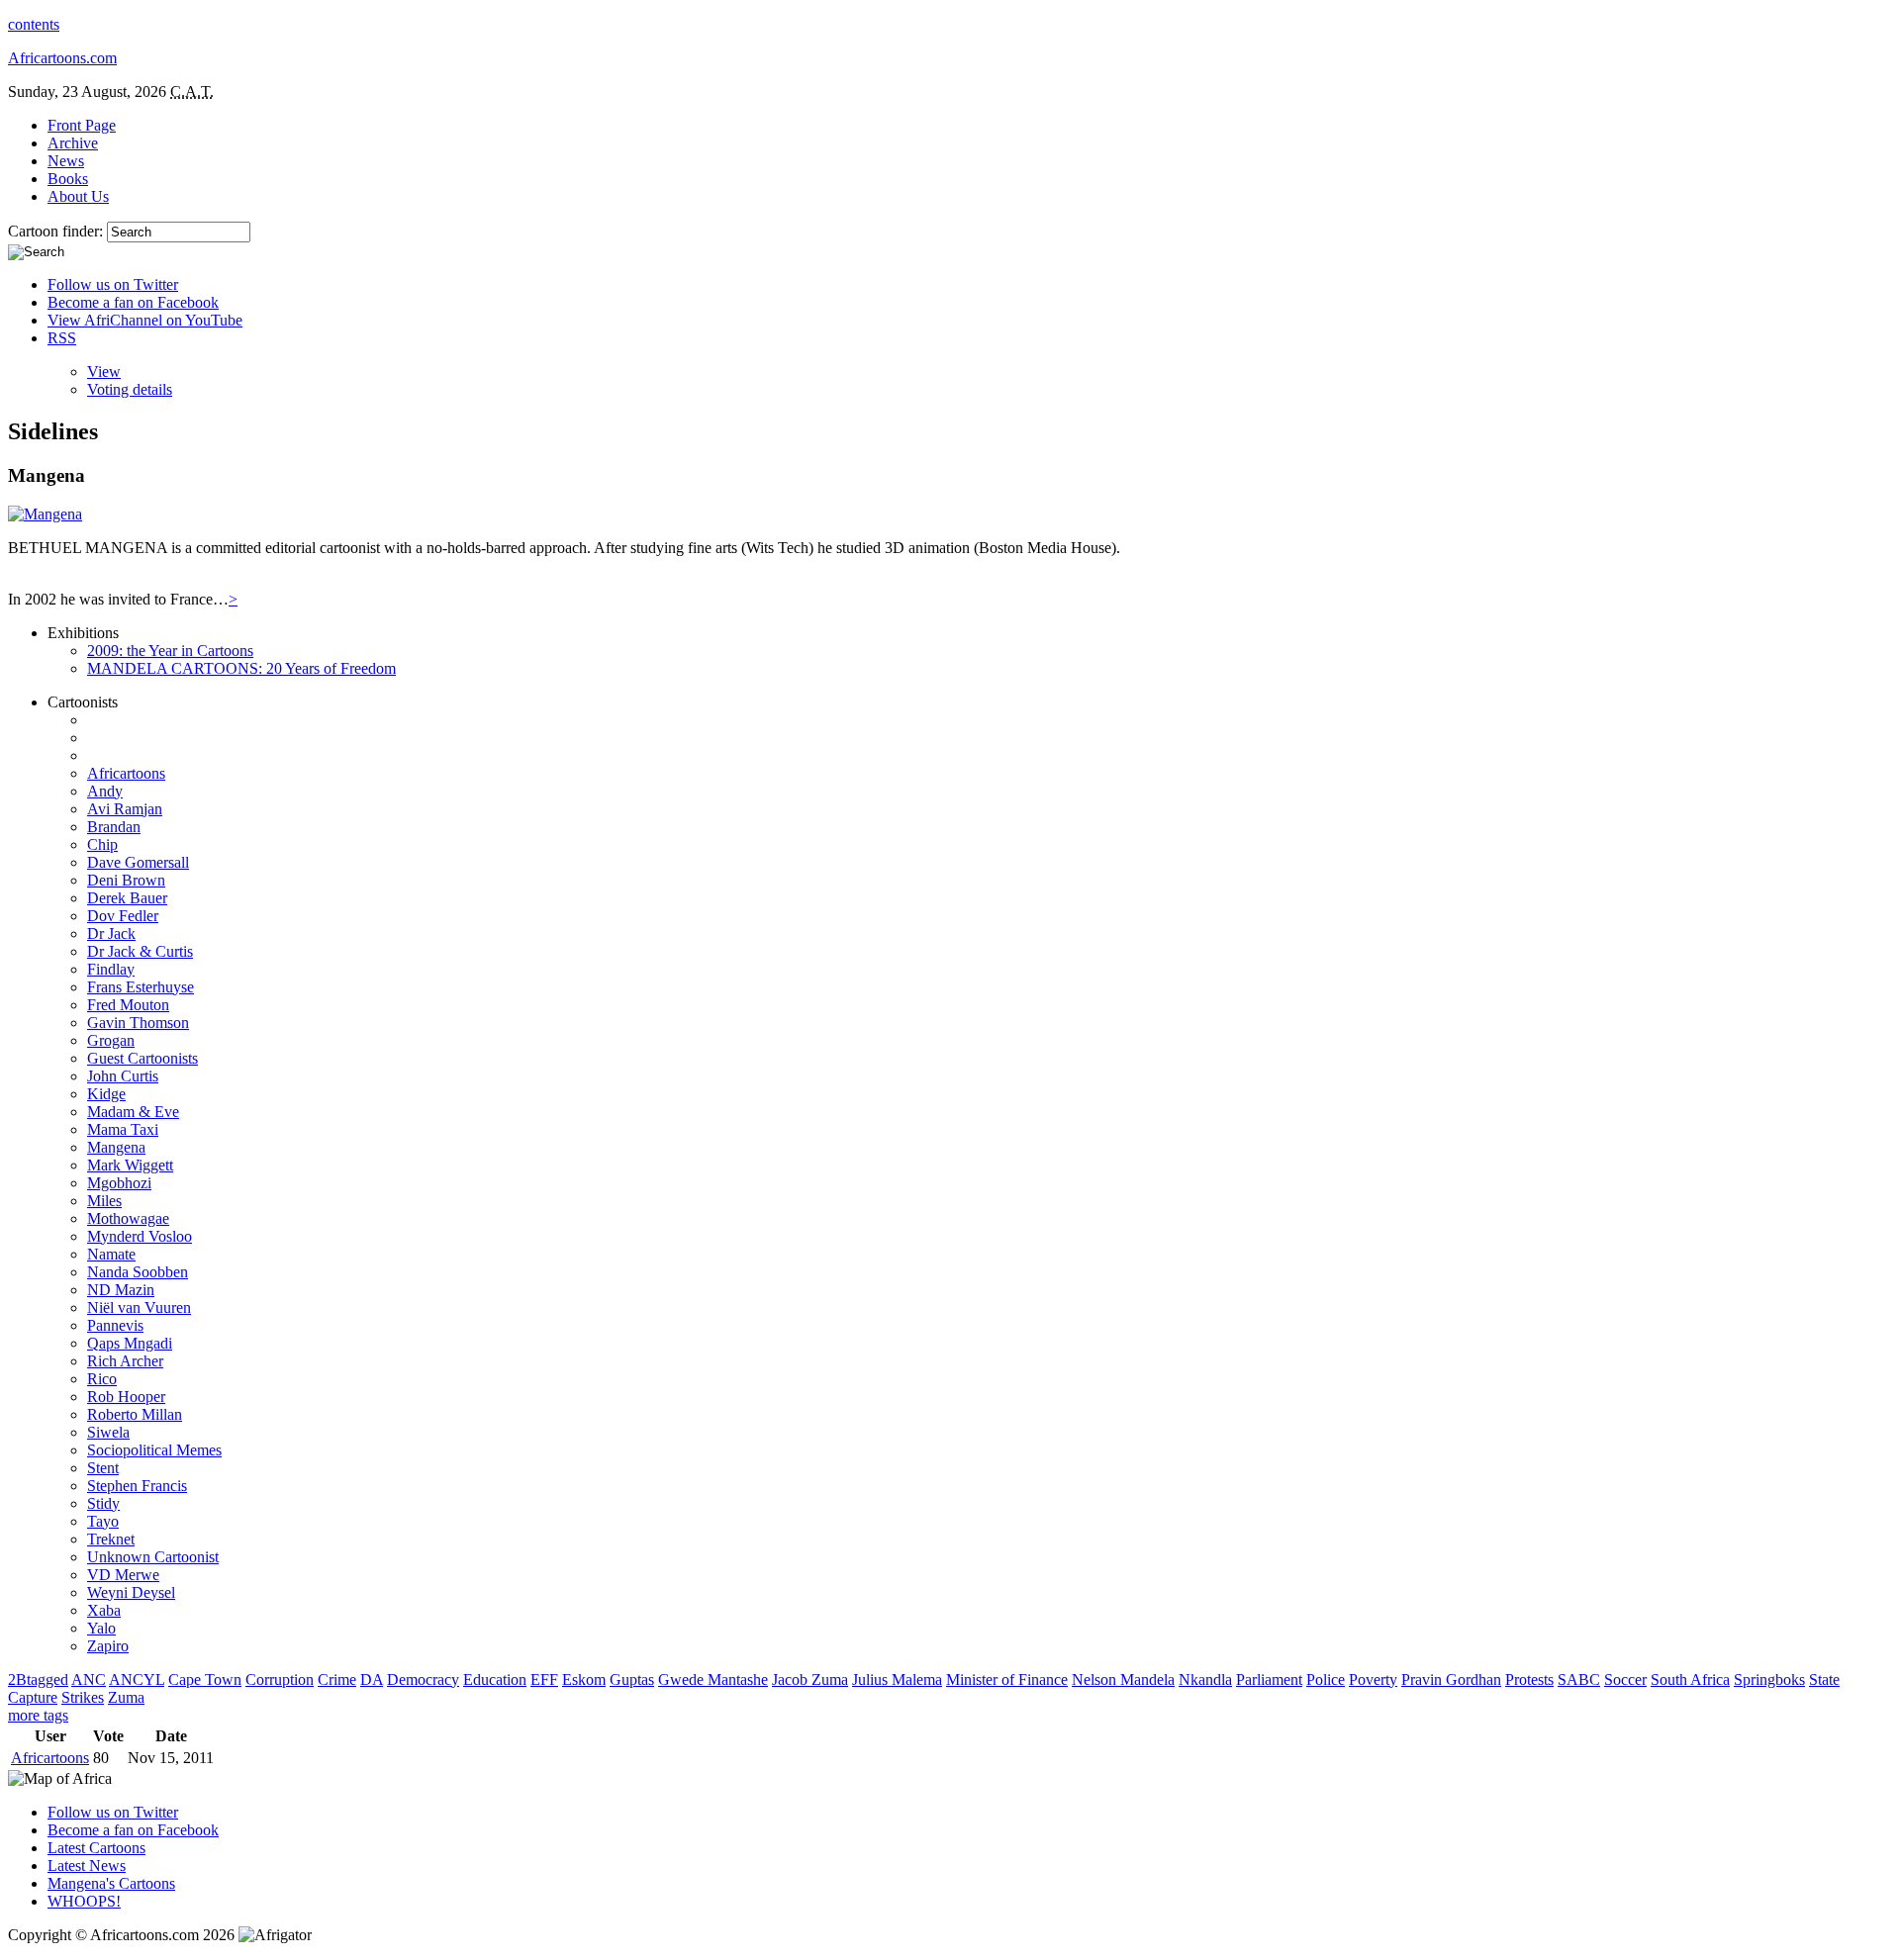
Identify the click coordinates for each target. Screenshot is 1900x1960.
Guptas (632, 1680)
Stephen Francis (137, 1486)
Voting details (130, 389)
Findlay (111, 969)
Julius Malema (897, 1680)
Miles (104, 1201)
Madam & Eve (133, 1112)
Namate (111, 1254)
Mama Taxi (123, 1129)
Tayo (103, 1521)
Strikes (83, 1697)
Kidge (106, 1094)
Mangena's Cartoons (111, 1883)
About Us (78, 196)
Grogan (111, 1040)
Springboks (1769, 1680)
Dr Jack (111, 933)
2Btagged (38, 1680)
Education (495, 1680)
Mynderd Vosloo (140, 1236)
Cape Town (205, 1680)
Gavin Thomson (138, 1023)
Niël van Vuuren (139, 1307)
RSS (62, 338)
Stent (103, 1468)
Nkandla (1205, 1680)
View (104, 372)
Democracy (423, 1680)
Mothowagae (128, 1218)
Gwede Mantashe (713, 1680)
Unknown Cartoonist (153, 1557)
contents (34, 24)
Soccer (1625, 1680)
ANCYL (137, 1680)
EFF (544, 1680)
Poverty (1373, 1680)
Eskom (584, 1680)
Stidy (103, 1503)
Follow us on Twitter (113, 284)
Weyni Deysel (131, 1592)
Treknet (111, 1539)
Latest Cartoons (96, 1848)
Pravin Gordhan (1451, 1680)
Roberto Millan (135, 1414)
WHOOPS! (84, 1901)
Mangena (116, 1147)
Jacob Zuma (810, 1680)
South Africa (1690, 1680)
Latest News (87, 1866)
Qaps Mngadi (130, 1343)
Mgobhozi (119, 1183)
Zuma (126, 1697)
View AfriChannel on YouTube (145, 320)
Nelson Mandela (1123, 1680)
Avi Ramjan (125, 809)
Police (1326, 1680)
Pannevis (115, 1325)
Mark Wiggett (130, 1165)
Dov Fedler (123, 916)
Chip (102, 844)
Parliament (1269, 1680)
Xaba (104, 1610)
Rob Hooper (126, 1397)
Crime (337, 1680)
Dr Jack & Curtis (140, 951)
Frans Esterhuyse (141, 987)
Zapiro (108, 1646)
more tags (38, 1715)
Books (68, 179)
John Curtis (123, 1076)
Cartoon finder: (57, 231)
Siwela (108, 1432)
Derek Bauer (127, 898)
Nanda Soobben (138, 1272)
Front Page (82, 125)
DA (372, 1680)
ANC (89, 1680)
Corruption (280, 1680)
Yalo (101, 1628)
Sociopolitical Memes (154, 1450)
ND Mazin (121, 1290)
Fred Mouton (128, 1005)
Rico (102, 1379)
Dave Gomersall (138, 862)
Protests (1529, 1680)
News (66, 161)
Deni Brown (126, 880)
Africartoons (126, 773)
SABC (1579, 1680)
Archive (73, 143)
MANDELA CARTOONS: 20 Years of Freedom (241, 668)
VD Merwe (123, 1575)
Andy (105, 791)
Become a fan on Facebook (133, 302)
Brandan (114, 827)
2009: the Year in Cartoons (170, 651)
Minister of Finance (1007, 1680)
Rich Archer (125, 1361)
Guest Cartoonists (142, 1058)
